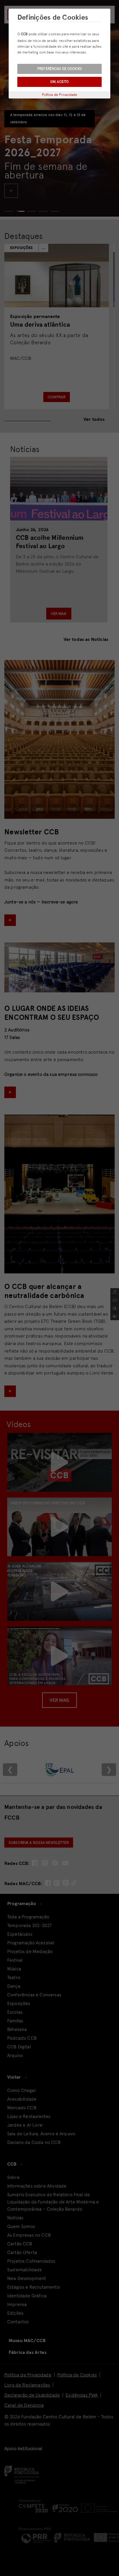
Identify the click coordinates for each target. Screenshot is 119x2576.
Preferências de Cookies (59, 69)
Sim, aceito (59, 82)
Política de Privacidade (60, 95)
